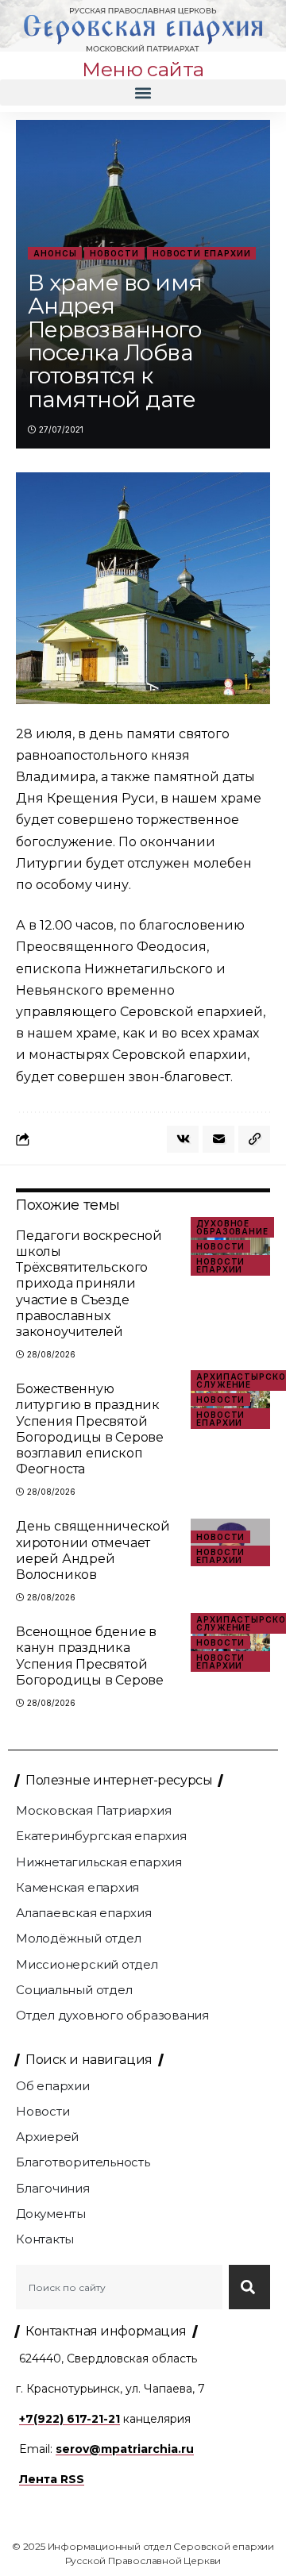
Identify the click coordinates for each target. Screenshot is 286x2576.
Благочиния (53, 2188)
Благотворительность (83, 2162)
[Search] (249, 2287)
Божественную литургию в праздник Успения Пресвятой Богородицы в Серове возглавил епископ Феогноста (90, 1429)
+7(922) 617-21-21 (70, 2419)
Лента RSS (52, 2479)
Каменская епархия (77, 1887)
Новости (114, 253)
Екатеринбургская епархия (101, 1836)
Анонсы (55, 253)
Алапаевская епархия (84, 1913)
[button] (143, 92)
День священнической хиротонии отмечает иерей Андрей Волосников (93, 1550)
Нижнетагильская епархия (99, 1862)
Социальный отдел (74, 1990)
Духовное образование (232, 1227)
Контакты (45, 2239)
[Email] (218, 1139)
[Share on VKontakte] (183, 1139)
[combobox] (119, 2287)
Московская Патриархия (93, 1810)
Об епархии (53, 2086)
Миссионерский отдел (87, 1964)
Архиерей (47, 2137)
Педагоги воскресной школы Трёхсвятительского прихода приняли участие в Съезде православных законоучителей (89, 1284)
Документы (51, 2214)
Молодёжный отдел (78, 1938)
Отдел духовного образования (112, 2015)
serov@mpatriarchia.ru (125, 2449)
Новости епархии (202, 253)
